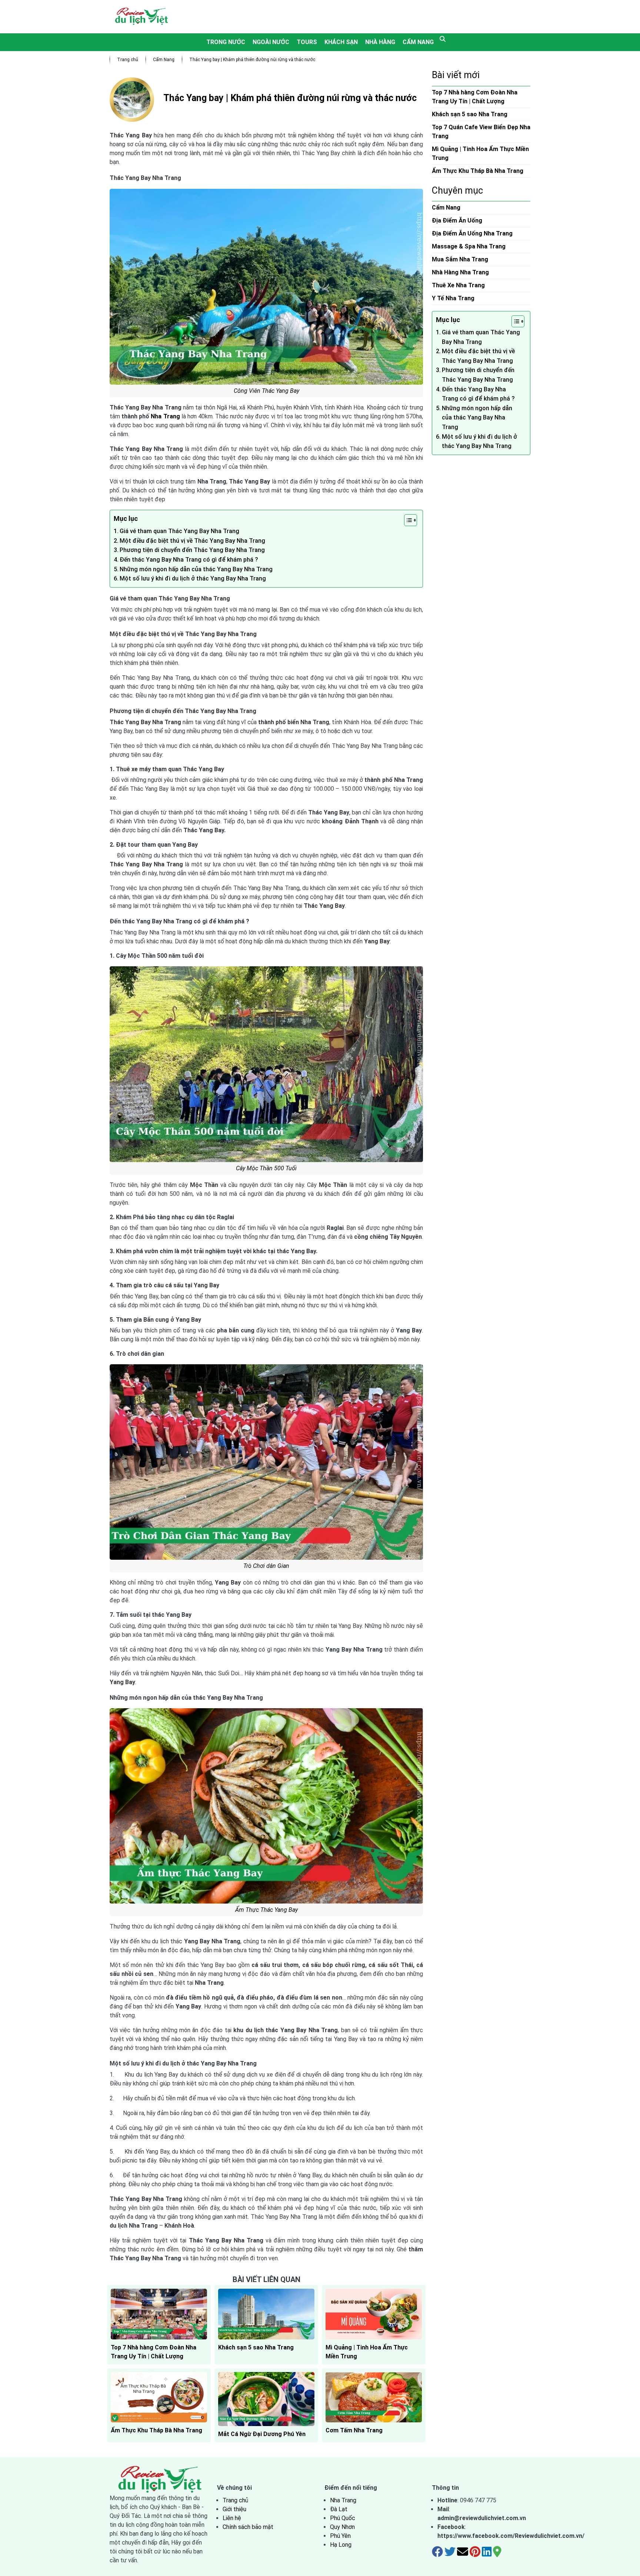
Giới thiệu (234, 2509)
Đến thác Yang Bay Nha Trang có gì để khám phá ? (189, 560)
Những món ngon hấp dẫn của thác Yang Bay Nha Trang (196, 569)
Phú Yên (340, 2536)
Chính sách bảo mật (248, 2527)
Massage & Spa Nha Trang (469, 246)
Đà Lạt (339, 2509)
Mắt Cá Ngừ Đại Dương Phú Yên (262, 2434)
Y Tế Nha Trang (453, 298)
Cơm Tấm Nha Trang (354, 2430)
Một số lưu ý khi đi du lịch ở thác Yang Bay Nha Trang (193, 578)
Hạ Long (341, 2545)
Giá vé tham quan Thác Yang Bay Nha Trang (179, 531)
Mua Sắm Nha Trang (460, 259)
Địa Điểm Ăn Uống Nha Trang (472, 233)
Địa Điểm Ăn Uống (457, 220)
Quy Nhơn (342, 2527)
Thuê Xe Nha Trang (458, 285)
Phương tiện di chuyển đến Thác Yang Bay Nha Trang (192, 550)
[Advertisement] (356, 17)
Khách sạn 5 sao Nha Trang (256, 2347)
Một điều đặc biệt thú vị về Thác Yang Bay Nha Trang (192, 541)
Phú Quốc (343, 2518)
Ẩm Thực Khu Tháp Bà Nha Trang (156, 2430)
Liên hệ (232, 2518)
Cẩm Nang (418, 42)
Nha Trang (165, 416)
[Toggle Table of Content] (407, 520)
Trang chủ (128, 60)
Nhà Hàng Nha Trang (460, 272)
